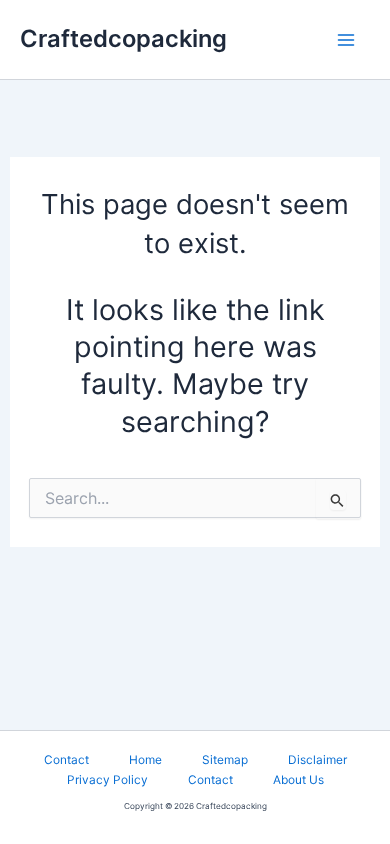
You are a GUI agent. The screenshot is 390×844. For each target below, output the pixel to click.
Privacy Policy (107, 780)
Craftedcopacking (123, 38)
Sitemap (225, 760)
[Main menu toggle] (345, 39)
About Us (298, 780)
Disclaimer (317, 760)
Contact (66, 760)
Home (145, 760)
